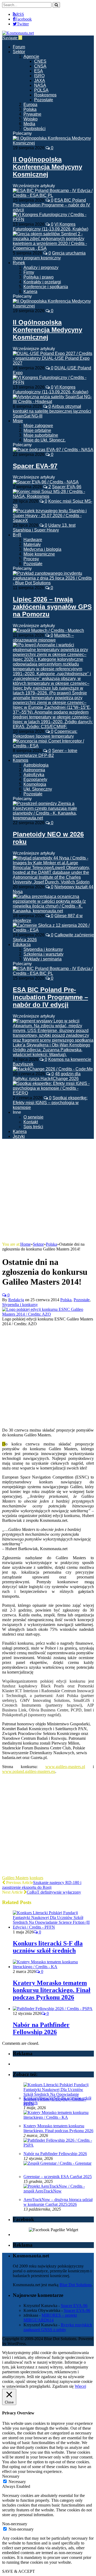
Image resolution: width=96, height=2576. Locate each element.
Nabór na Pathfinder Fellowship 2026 (41, 2028)
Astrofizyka (34, 775)
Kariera (30, 292)
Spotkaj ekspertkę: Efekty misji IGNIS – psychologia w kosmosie (50, 1103)
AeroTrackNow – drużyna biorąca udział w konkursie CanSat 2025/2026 (58, 2202)
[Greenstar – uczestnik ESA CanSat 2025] (57, 2163)
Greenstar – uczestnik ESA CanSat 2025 (58, 2177)
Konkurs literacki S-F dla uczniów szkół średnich (48, 1947)
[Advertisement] (48, 1191)
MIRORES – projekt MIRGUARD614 (50, 2318)
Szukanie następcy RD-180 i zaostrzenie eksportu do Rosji (42, 1885)
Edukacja (22, 945)
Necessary (17, 2482)
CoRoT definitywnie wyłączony (54, 1892)
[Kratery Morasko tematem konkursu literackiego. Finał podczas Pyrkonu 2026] (53, 1967)
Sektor (19, 52)
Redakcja (16, 1300)
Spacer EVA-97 (35, 466)
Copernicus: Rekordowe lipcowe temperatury (45, 734)
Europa (30, 105)
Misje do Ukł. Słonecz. (45, 440)
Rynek (19, 263)
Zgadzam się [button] (63, 2386)
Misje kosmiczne (39, 554)
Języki (19, 1136)
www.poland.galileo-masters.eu (29, 1771)
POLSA (41, 90)
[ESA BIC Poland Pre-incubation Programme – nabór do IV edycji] (53, 973)
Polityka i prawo (39, 277)
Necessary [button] (11, 2476)
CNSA (40, 66)
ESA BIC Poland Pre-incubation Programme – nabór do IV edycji (51, 205)
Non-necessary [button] (15, 2524)
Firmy (29, 272)
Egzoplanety (35, 779)
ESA (39, 71)
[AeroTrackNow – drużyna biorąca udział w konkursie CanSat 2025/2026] (58, 2191)
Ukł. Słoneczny (38, 789)
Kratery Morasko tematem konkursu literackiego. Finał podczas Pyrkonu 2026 (52, 1990)
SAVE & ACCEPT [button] (19, 2571)
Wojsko (31, 119)
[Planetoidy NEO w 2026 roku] (53, 818)
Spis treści (33, 1127)
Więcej (80, 2386)
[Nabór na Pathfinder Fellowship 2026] (53, 2009)
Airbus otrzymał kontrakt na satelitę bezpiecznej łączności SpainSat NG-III (52, 411)
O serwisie (33, 1117)
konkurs (36, 1878)
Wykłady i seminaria (43, 959)
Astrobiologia (36, 765)
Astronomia (34, 770)
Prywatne (32, 114)
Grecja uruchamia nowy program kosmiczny (49, 255)
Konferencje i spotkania (46, 287)
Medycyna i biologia (42, 549)
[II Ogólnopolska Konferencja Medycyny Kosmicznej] (53, 143)
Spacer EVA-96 (67, 487)
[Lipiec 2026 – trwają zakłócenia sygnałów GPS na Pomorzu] (53, 583)
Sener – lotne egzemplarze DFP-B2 (45, 753)
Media (29, 124)
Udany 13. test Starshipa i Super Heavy (44, 528)
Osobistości (35, 129)
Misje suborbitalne (41, 435)
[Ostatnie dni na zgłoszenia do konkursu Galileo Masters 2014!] (48, 1314)
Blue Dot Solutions (76, 2285)
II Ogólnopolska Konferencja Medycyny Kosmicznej (47, 167)
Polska (30, 109)
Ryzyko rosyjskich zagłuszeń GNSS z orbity (58, 2327)
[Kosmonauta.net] (18, 33)
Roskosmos (45, 95)
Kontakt (31, 1122)
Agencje (31, 56)
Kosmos (21, 760)
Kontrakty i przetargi (42, 282)
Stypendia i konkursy (43, 949)
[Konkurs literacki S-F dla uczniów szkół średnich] (53, 1927)
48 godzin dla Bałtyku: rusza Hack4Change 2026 (47, 1076)
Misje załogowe (38, 426)
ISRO (39, 76)
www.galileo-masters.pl (65, 1767)
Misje (18, 421)
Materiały (32, 544)
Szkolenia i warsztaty (43, 954)
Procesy (31, 559)
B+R (17, 535)
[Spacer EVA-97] (53, 450)
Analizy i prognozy (41, 267)
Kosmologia (35, 784)
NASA (40, 85)
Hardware (33, 540)
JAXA (40, 81)
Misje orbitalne (37, 430)
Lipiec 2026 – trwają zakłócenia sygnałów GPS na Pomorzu (52, 607)
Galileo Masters (15, 1878)
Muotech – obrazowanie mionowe (43, 638)
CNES (40, 61)
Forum (19, 47)
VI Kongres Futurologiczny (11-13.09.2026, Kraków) (51, 227)
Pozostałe (44, 100)
